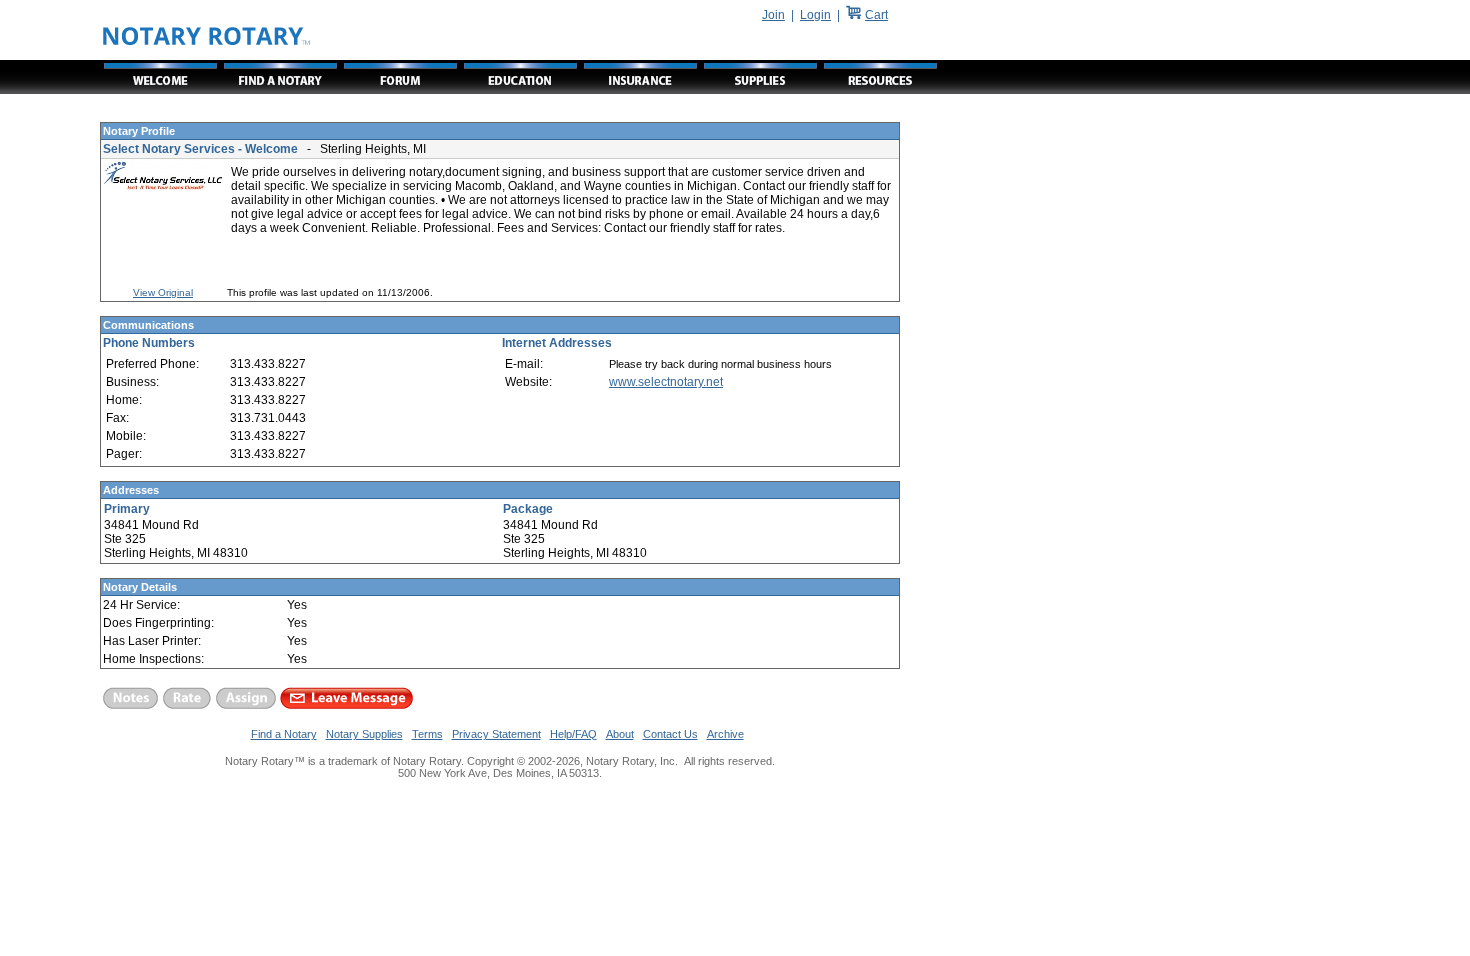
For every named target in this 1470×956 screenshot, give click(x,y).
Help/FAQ (573, 734)
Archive (725, 734)
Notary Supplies (364, 734)
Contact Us (670, 734)
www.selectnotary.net (666, 382)
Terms (427, 734)
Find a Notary (284, 734)
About (620, 734)
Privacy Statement (496, 734)
